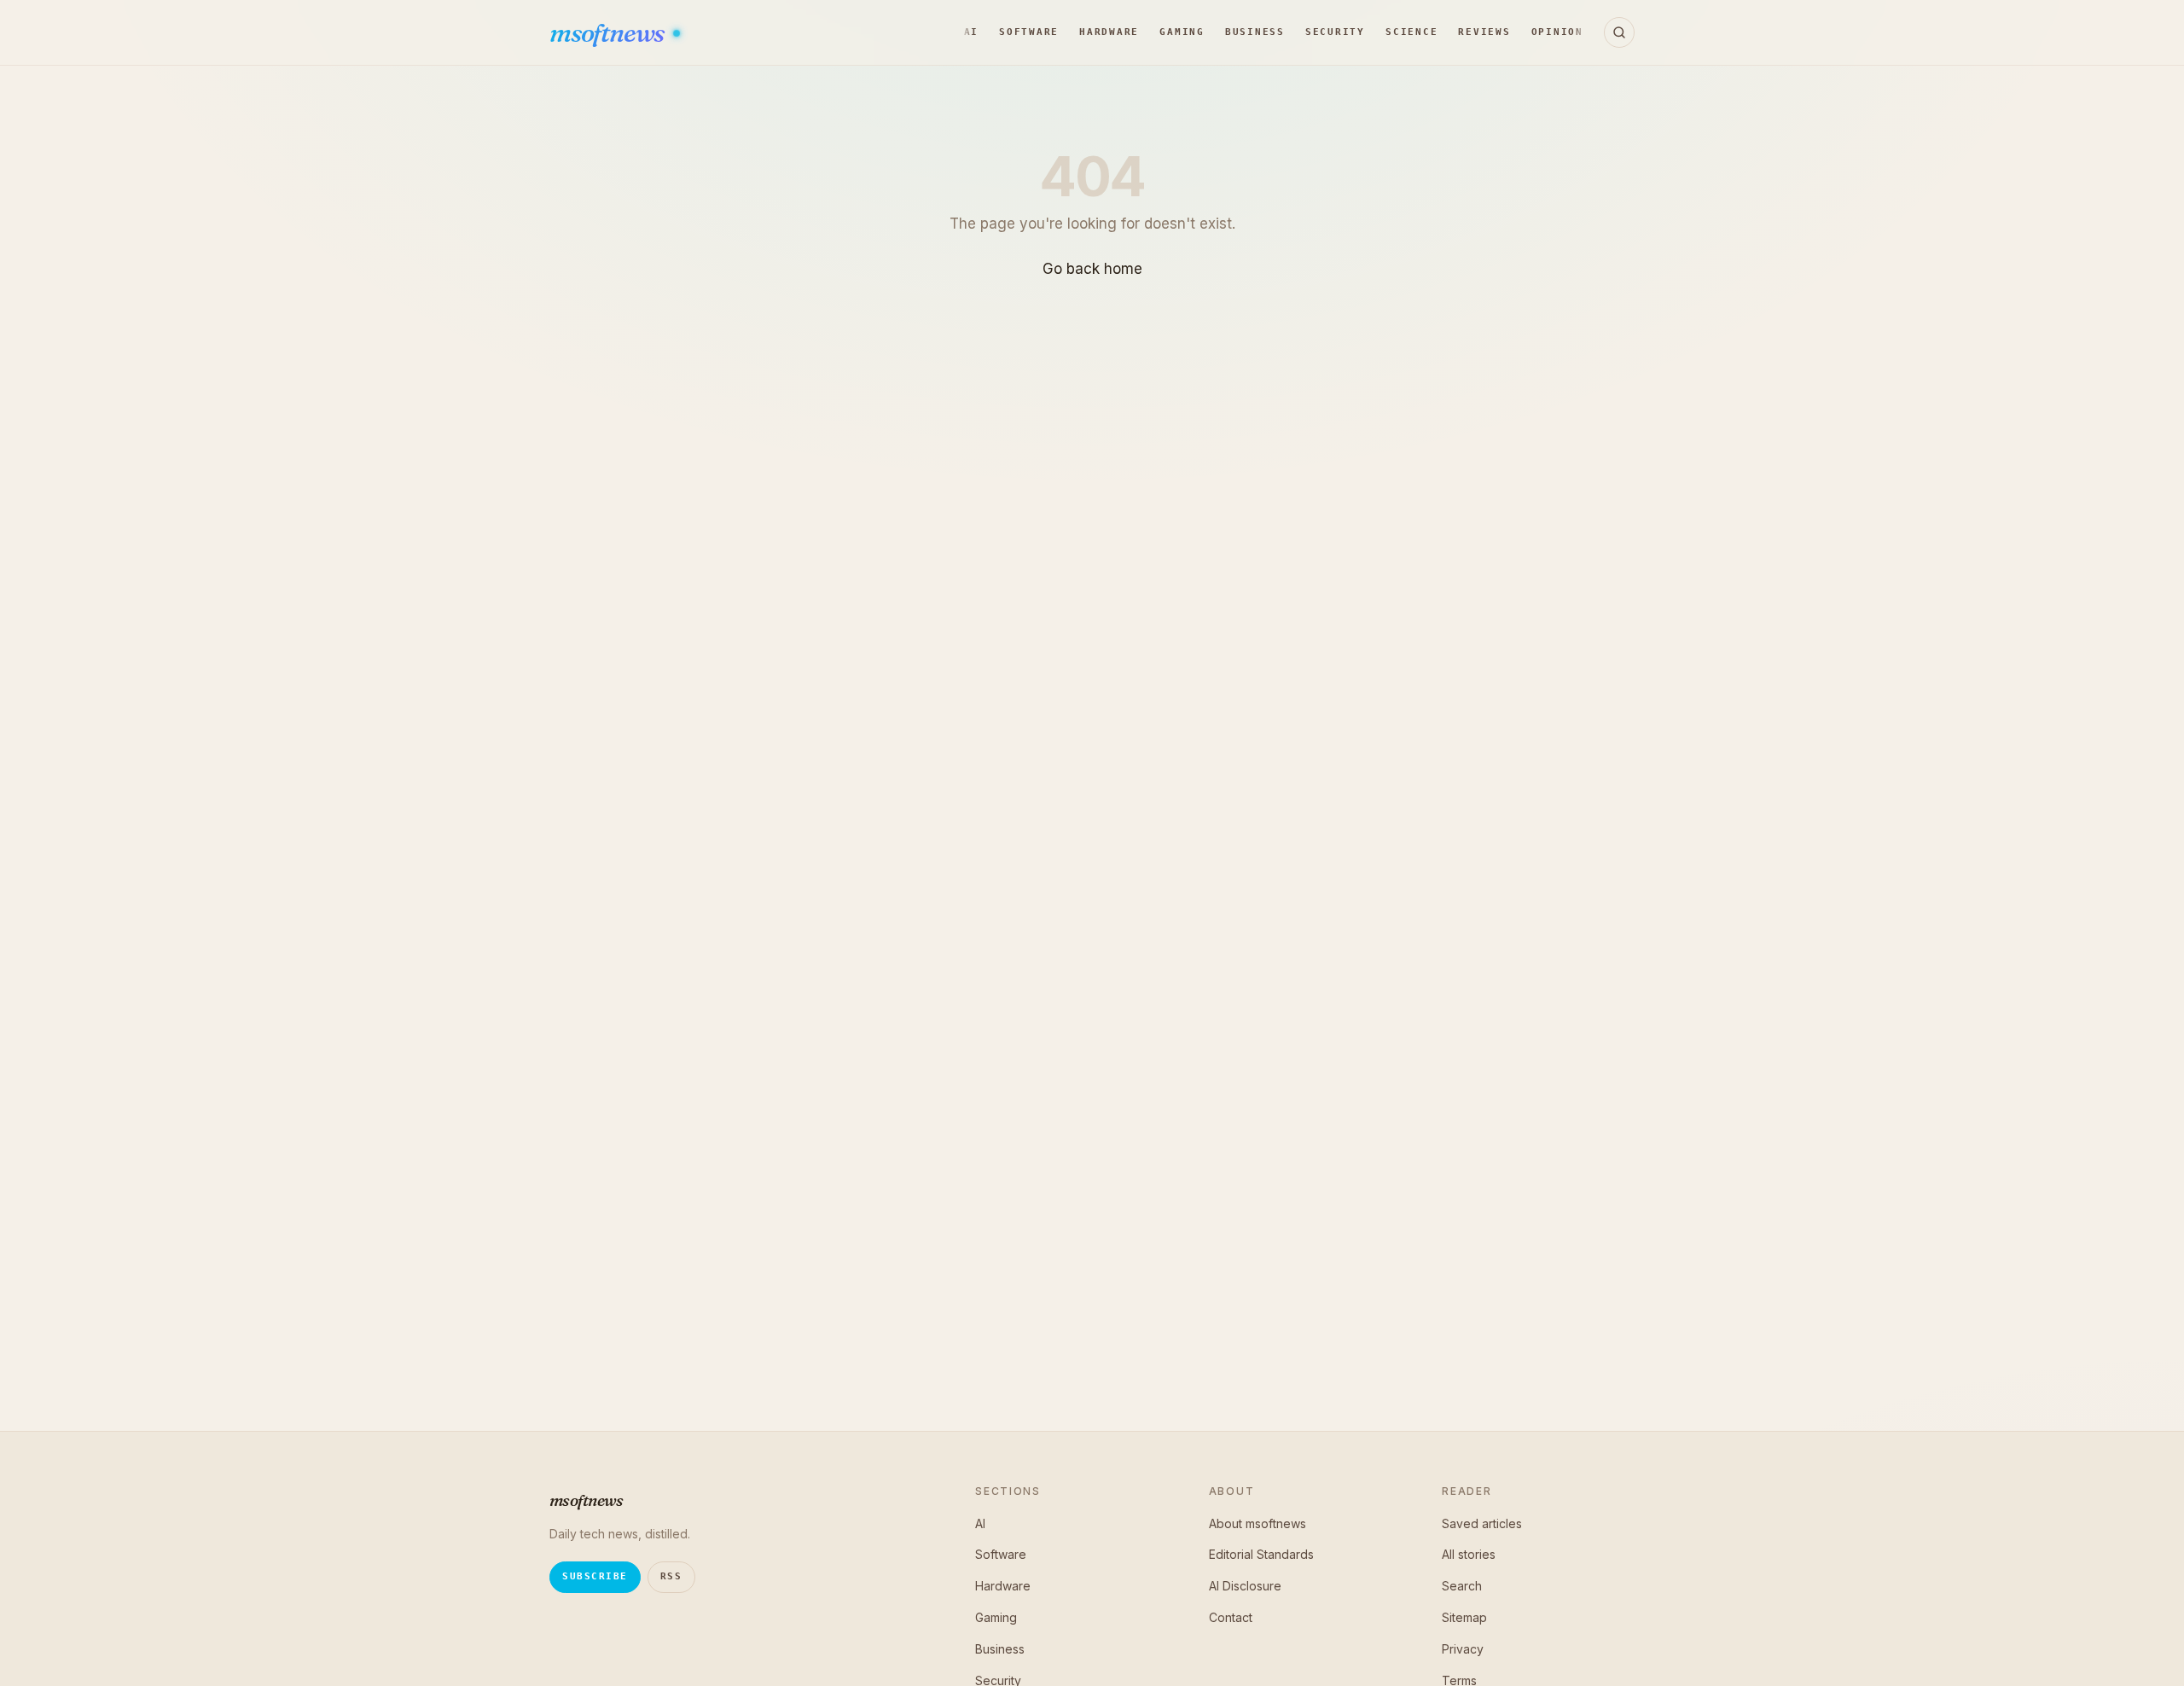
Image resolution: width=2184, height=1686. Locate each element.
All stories (1469, 1554)
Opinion (1557, 32)
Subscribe (595, 1576)
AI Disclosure (1245, 1586)
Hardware (1109, 32)
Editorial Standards (1261, 1554)
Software (1029, 32)
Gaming (1182, 32)
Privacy (1463, 1649)
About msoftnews (1258, 1523)
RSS (671, 1576)
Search (1462, 1586)
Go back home (1092, 269)
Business (1255, 32)
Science (1411, 32)
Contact (1231, 1617)
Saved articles (1482, 1523)
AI (972, 32)
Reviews (1484, 32)
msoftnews (609, 33)
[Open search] (1619, 32)
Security (1335, 32)
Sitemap (1464, 1617)
